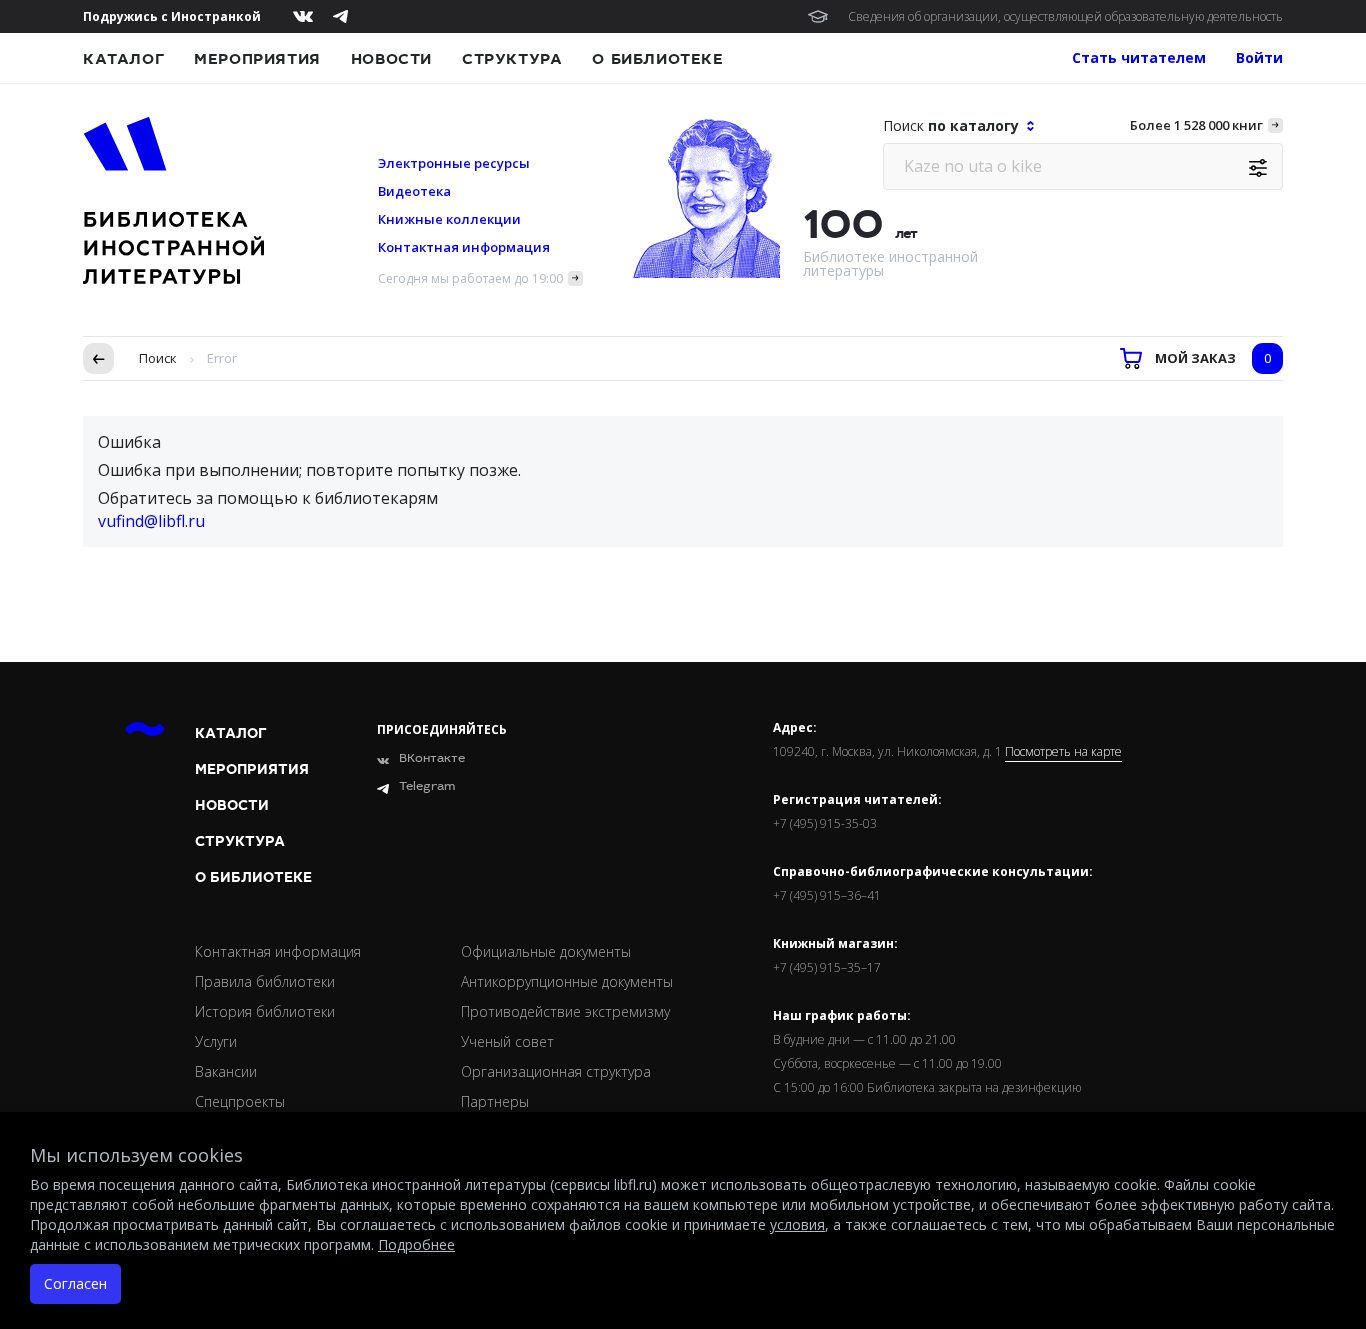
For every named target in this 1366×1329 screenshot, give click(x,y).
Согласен (75, 1283)
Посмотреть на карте (1063, 752)
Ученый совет (507, 1041)
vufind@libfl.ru (151, 521)
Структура (512, 59)
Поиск (158, 358)
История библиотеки (265, 1011)
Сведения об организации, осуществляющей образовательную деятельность (1065, 16)
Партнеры (495, 1101)
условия (797, 1224)
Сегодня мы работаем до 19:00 (470, 278)
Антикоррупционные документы (567, 981)
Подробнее (416, 1244)
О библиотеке (657, 59)
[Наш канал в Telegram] (340, 16)
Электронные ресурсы (454, 163)
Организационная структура (556, 1071)
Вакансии (226, 1071)
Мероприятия (257, 59)
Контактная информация (464, 247)
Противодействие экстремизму (565, 1011)
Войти (1259, 57)
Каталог (123, 59)
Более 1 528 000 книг (1196, 125)
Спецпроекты (240, 1101)
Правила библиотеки (265, 981)
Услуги (216, 1041)
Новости (391, 59)
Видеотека (414, 191)
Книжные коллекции (449, 219)
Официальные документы (546, 951)
